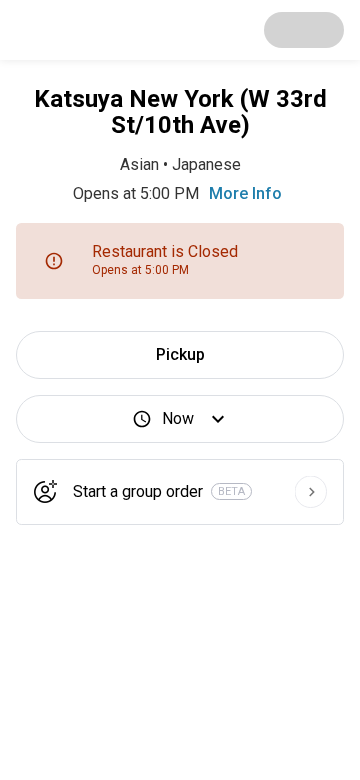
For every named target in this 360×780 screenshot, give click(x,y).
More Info (245, 193)
